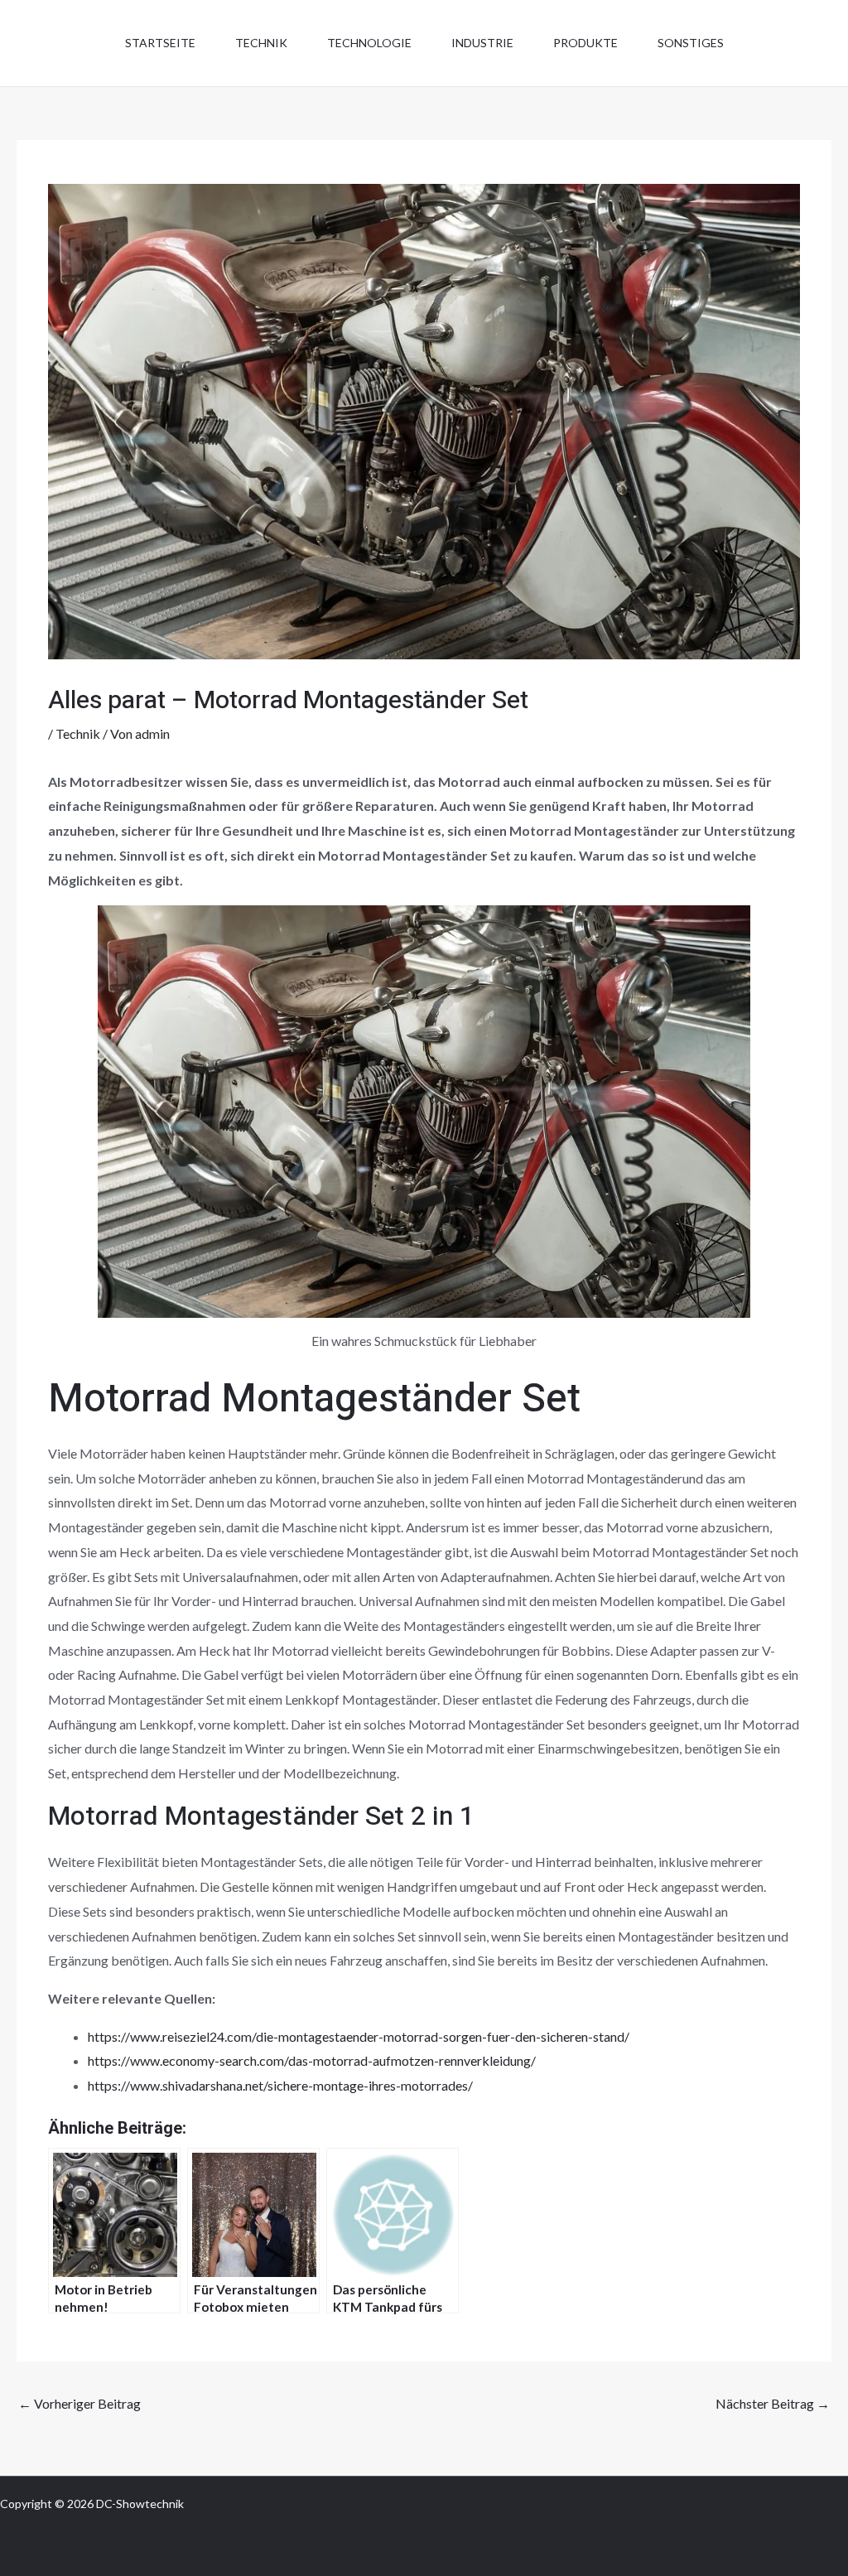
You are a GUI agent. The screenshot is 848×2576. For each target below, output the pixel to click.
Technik (261, 43)
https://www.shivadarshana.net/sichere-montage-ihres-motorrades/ (280, 2085)
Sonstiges (691, 43)
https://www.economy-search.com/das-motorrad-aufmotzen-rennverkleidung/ (312, 2060)
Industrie (482, 43)
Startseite (160, 43)
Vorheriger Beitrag (79, 2403)
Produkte (585, 43)
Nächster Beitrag (773, 2403)
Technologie (369, 43)
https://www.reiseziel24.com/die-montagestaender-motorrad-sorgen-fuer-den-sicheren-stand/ (359, 2036)
